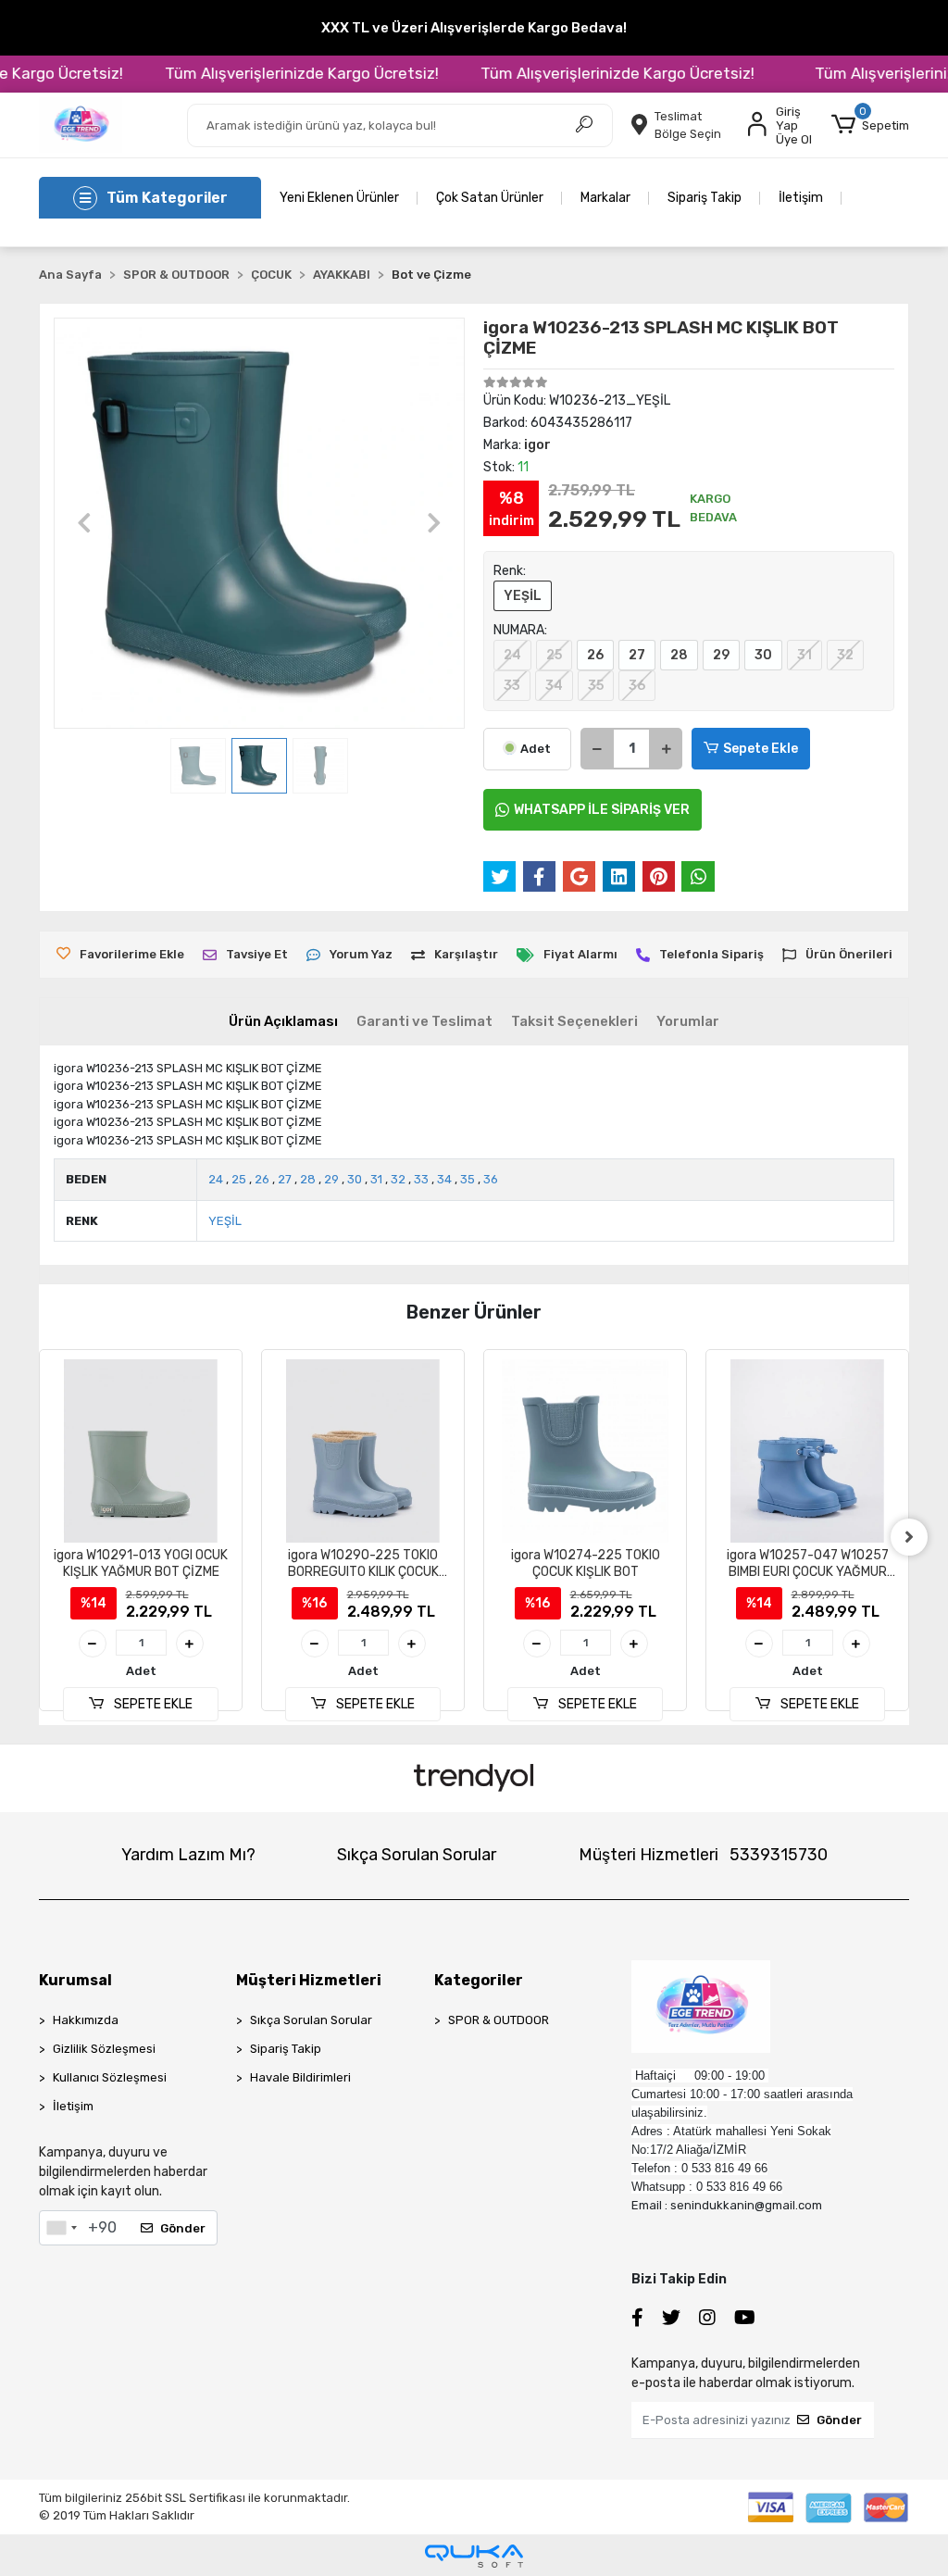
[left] (39, 1537)
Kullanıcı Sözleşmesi (110, 2077)
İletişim (801, 198)
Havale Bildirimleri (300, 2077)
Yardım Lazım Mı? (188, 1855)
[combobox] (61, 2228)
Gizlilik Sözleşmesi (104, 2049)
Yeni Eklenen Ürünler (339, 198)
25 (554, 655)
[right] (909, 1537)
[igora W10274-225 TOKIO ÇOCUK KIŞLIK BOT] (363, 1451)
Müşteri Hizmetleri (703, 1855)
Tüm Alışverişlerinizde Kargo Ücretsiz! (268, 73)
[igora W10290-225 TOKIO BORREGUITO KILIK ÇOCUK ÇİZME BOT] (141, 1451)
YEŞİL (523, 596)
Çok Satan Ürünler (490, 198)
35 (596, 686)
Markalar (605, 198)
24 (512, 655)
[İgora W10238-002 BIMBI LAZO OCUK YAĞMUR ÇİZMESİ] (807, 1451)
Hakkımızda (86, 2020)
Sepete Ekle (761, 749)
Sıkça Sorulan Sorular (417, 1855)
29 (721, 655)
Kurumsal (75, 1980)
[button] (870, 125)
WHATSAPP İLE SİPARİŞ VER (602, 810)
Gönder (183, 2228)
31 (805, 655)
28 (679, 655)
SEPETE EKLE (152, 1704)
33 (512, 686)
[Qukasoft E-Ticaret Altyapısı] (474, 2556)
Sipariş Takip (705, 198)
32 (845, 655)
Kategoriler (479, 1980)
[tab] (283, 1022)
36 (637, 686)
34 (554, 686)
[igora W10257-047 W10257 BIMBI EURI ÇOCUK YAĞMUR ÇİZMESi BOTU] (585, 1451)
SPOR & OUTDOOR (499, 2020)
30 (763, 655)
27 (637, 655)
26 (595, 655)
